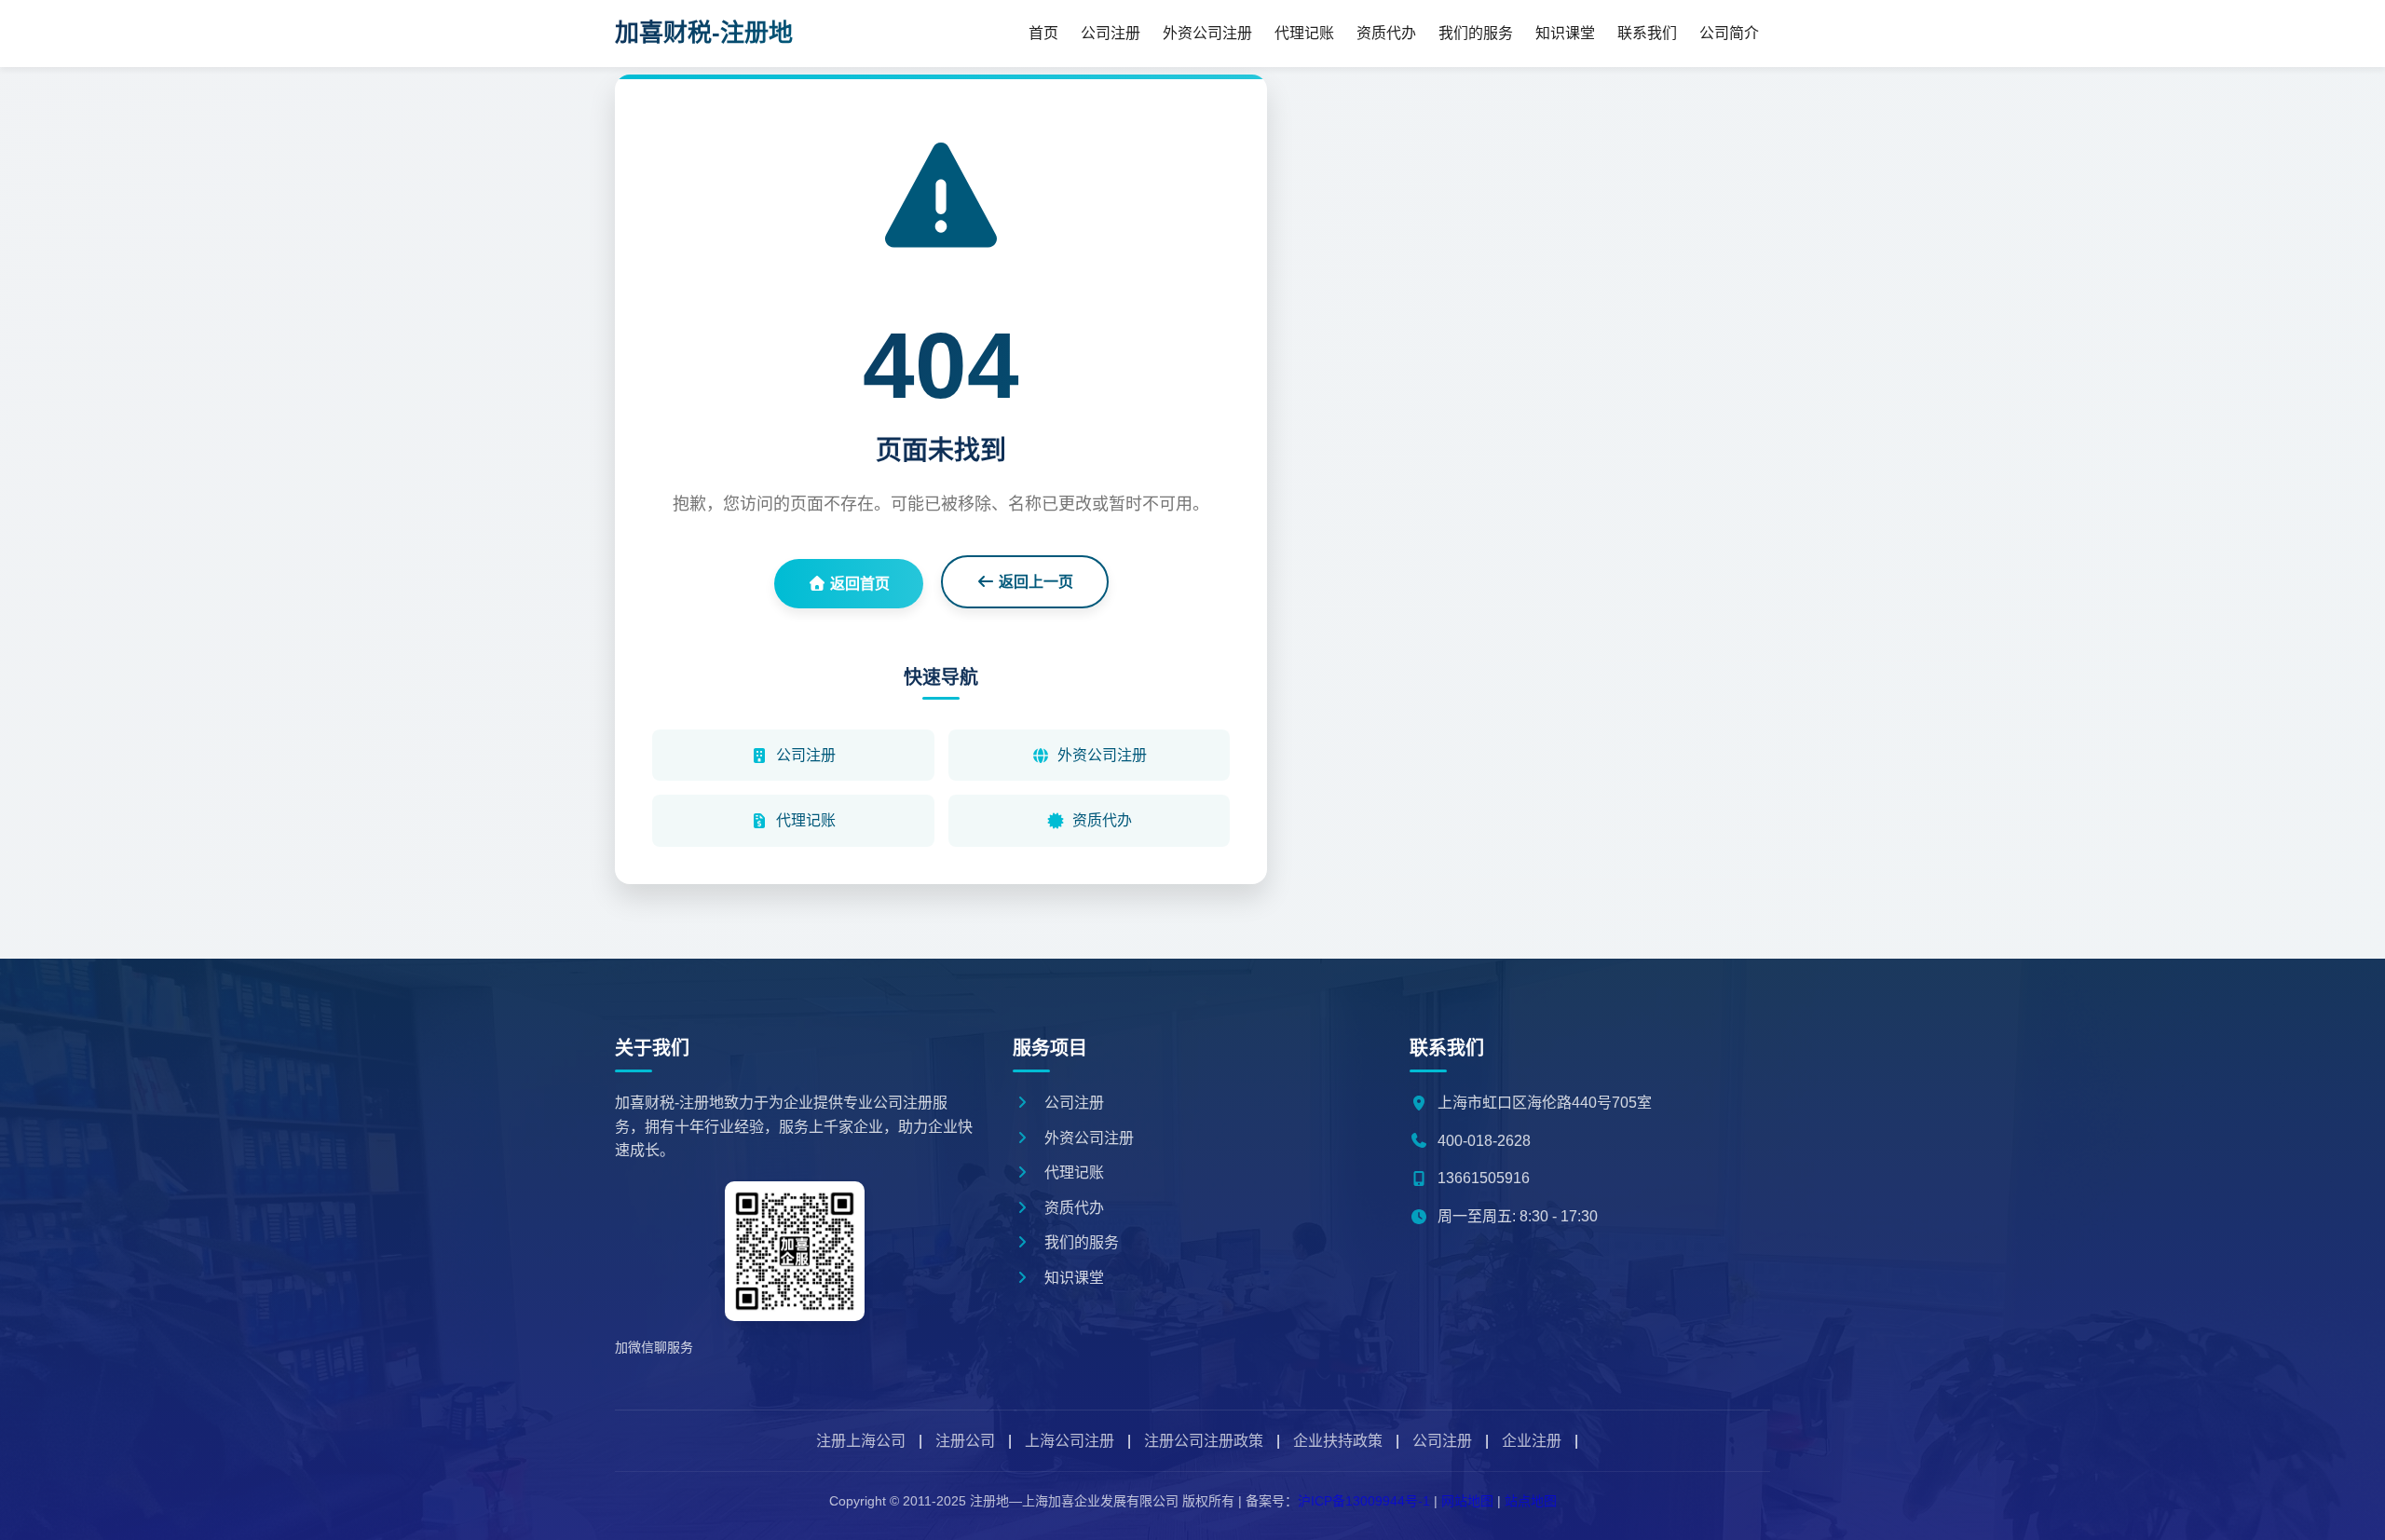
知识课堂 (1565, 33)
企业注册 (1532, 1441)
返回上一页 (1034, 582)
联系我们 (1647, 33)
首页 (1043, 33)
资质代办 (1386, 33)
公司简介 (1729, 33)
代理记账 (1304, 33)
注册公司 (965, 1441)
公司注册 (1111, 33)
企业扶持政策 (1338, 1441)
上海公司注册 (1070, 1441)
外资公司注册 (1207, 33)
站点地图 (1531, 1501)
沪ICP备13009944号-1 (1364, 1501)
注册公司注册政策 (1204, 1441)
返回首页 (858, 584)
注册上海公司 (861, 1441)
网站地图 (1467, 1501)
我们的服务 (1476, 33)
